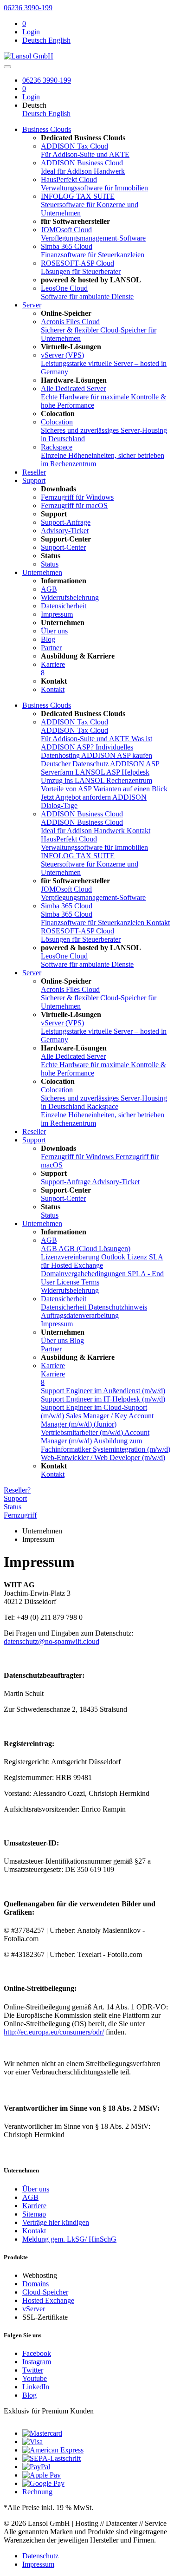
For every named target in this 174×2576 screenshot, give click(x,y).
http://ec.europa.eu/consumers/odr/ (54, 2032)
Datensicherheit (64, 1299)
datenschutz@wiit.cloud (52, 1641)
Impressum (38, 2564)
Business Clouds (47, 129)
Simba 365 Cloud (67, 906)
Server (32, 305)
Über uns (36, 2189)
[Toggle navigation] (7, 67)
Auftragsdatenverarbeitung (80, 1315)
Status (13, 1507)
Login (31, 32)
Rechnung (37, 2492)
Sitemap (34, 2214)
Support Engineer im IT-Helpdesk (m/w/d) (103, 1399)
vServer (34, 2309)
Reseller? (17, 1490)
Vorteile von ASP (67, 789)
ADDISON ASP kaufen (117, 755)
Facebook (37, 2353)
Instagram (37, 2362)
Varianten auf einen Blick (130, 789)
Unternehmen (42, 572)
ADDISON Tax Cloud (74, 722)
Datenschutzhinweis (118, 1307)
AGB (49, 1240)
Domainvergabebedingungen (84, 1274)
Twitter (33, 2370)
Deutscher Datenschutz (75, 764)
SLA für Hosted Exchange (102, 1261)
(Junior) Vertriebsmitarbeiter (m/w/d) (83, 1428)
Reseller (34, 472)
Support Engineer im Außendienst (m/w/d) (103, 1391)
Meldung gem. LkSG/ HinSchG (69, 2239)
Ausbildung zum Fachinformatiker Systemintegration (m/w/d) (106, 1445)
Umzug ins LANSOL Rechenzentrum (97, 780)
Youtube (35, 2378)
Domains (35, 2284)
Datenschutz (40, 2556)
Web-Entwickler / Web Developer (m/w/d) (103, 1458)
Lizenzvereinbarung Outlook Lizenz (95, 1257)
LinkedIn (36, 2387)
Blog (29, 2395)
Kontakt (139, 831)
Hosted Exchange (48, 2300)
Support (34, 480)
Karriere (53, 1366)
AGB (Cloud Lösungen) (94, 1249)
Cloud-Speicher (45, 2292)
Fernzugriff (20, 1515)
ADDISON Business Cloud (82, 814)
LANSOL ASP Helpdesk (112, 772)
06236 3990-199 (28, 8)
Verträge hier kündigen (56, 2222)
